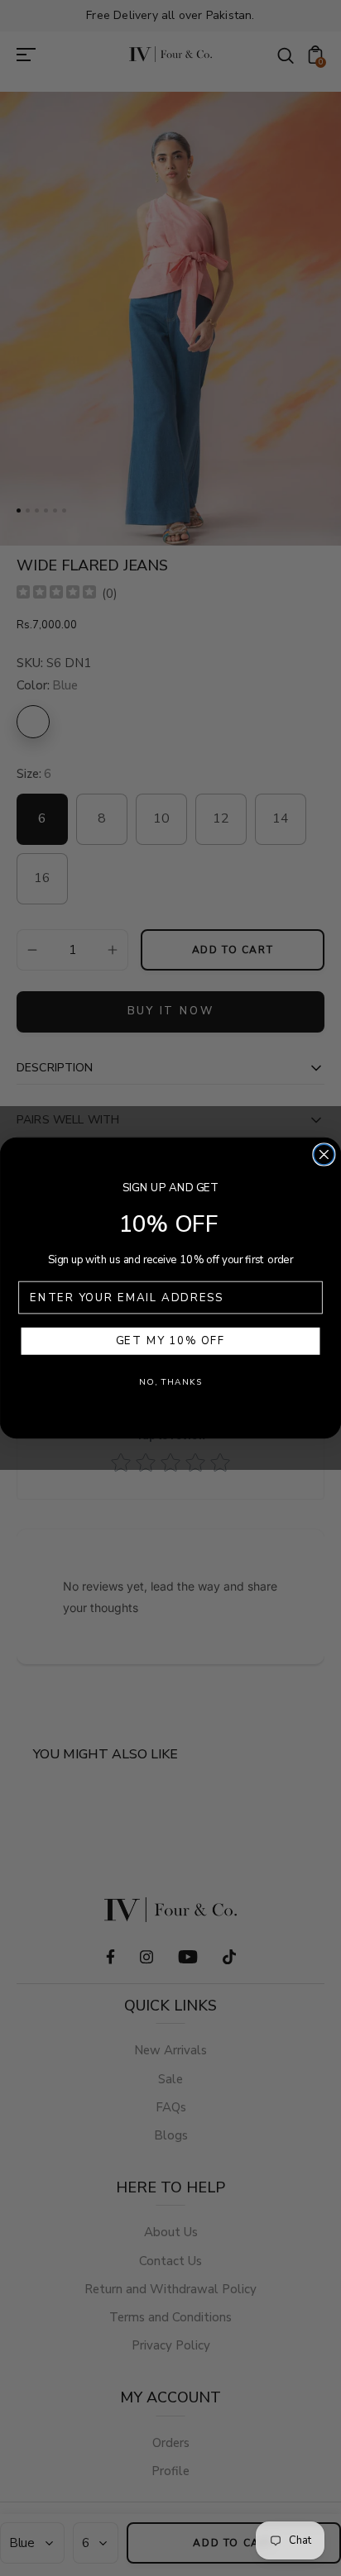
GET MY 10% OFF (171, 1341)
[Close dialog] (324, 1154)
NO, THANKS (171, 1382)
